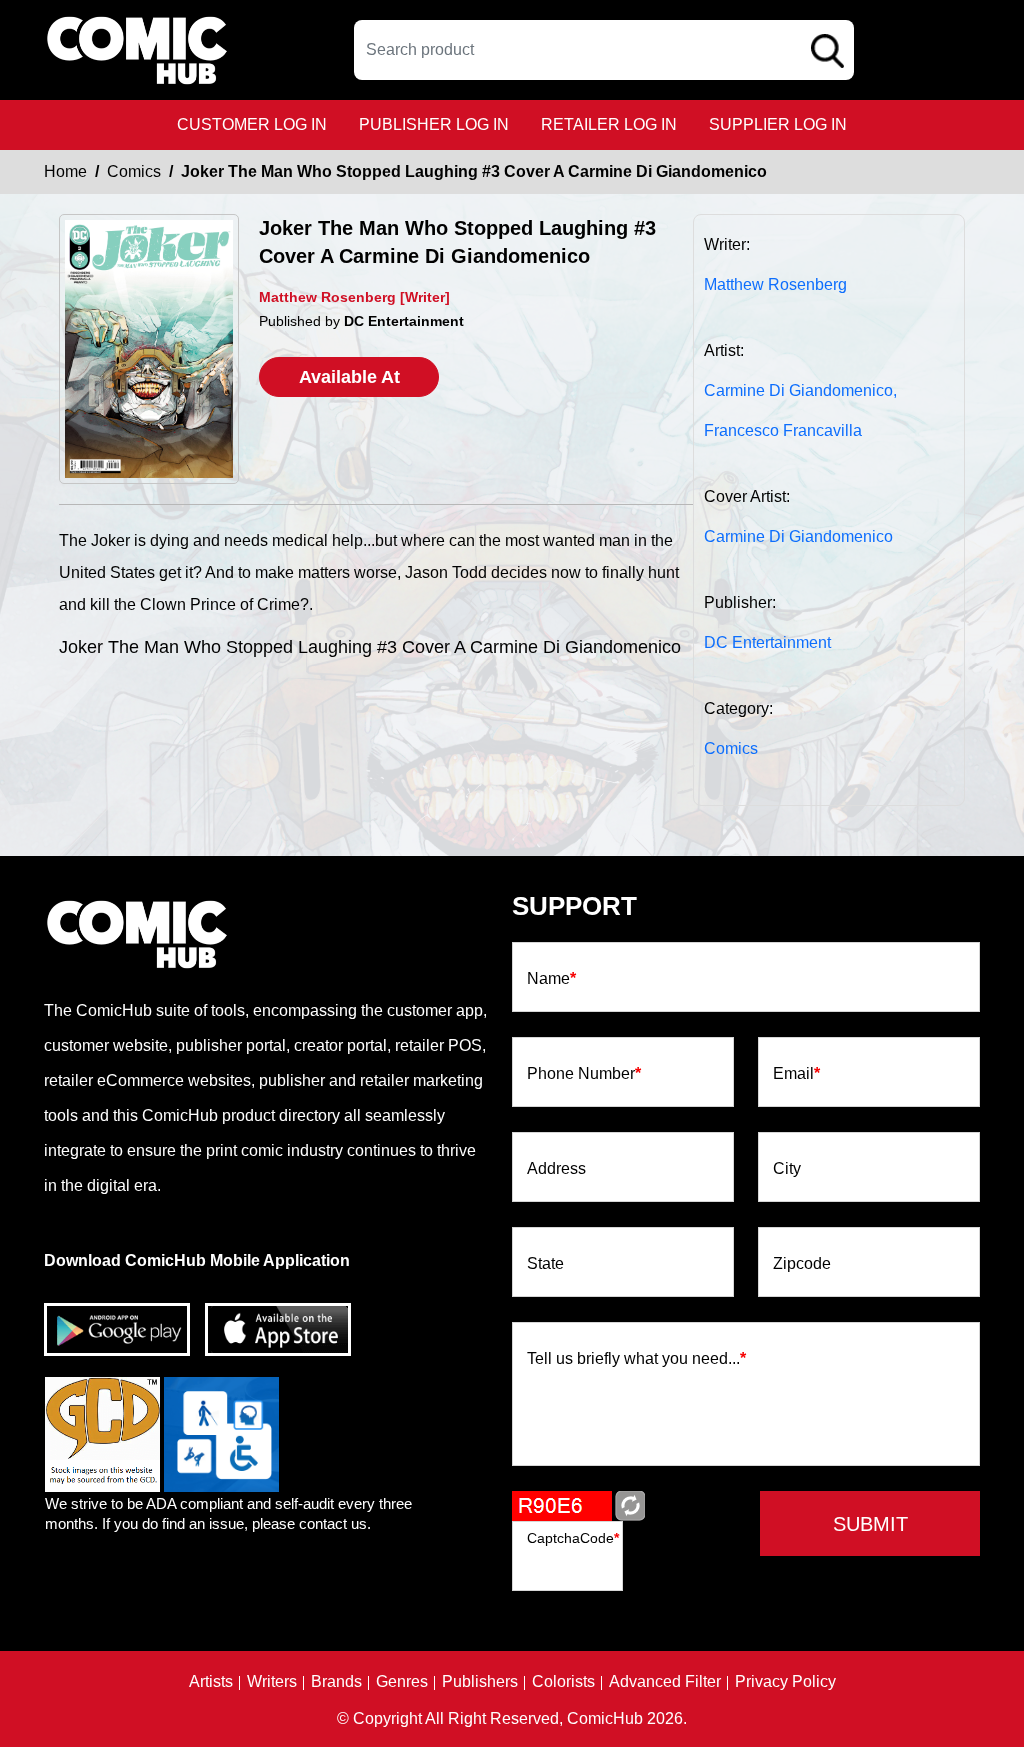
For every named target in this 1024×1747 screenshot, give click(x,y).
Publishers (480, 1682)
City (787, 1169)
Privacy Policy (785, 1682)
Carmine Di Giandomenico (798, 536)
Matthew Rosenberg (775, 284)
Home (65, 171)
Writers (272, 1682)
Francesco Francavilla (783, 430)
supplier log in (778, 124)
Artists (211, 1682)
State (545, 1264)
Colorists (563, 1682)
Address (556, 1169)
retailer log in (609, 124)
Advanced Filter (665, 1682)
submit (870, 1524)
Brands (336, 1682)
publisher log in (434, 124)
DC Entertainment (767, 642)
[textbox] (604, 50)
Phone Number (584, 1074)
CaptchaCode (573, 1538)
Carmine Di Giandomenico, (800, 390)
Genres (402, 1682)
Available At (349, 377)
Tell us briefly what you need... (636, 1359)
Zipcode (802, 1264)
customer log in (252, 124)
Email (796, 1074)
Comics (134, 171)
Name (551, 979)
